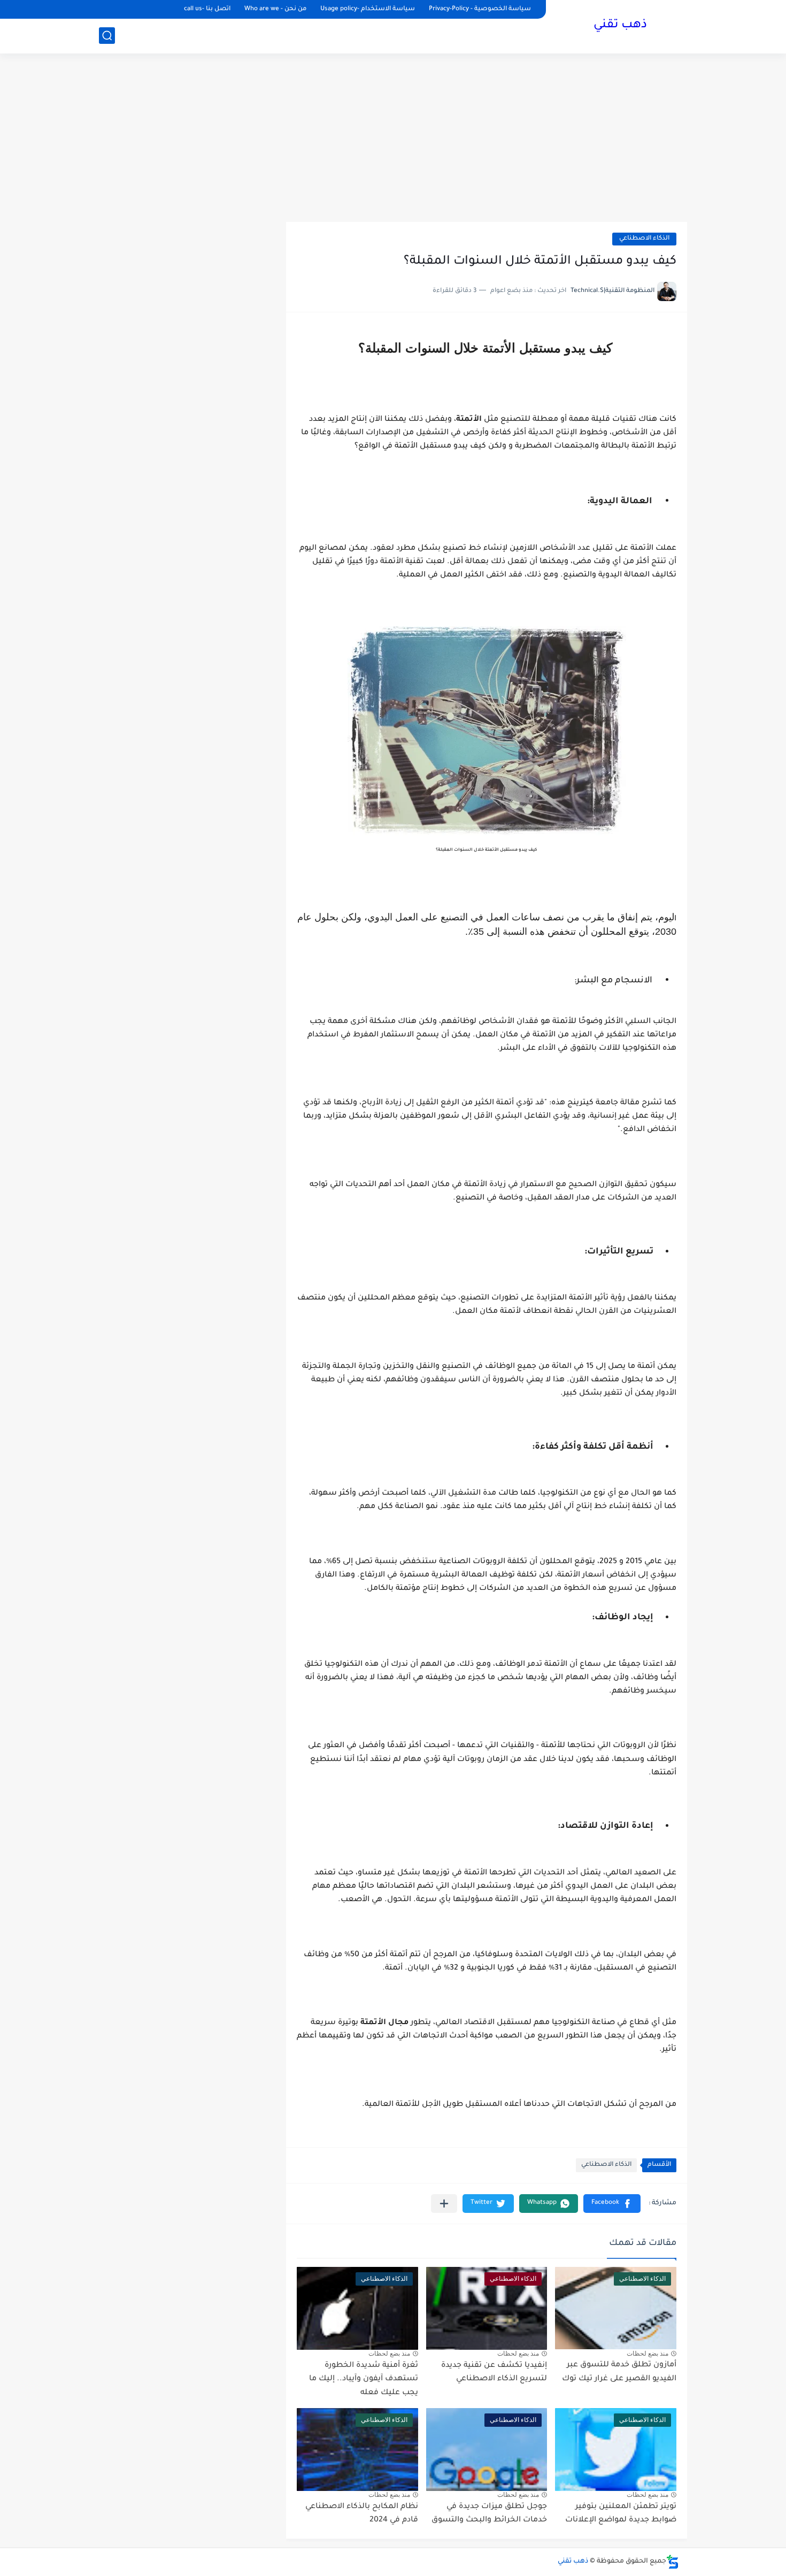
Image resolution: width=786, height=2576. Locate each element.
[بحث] (107, 36)
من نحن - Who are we (275, 9)
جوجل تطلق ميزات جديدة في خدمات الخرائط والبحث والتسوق (489, 2514)
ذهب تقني (620, 26)
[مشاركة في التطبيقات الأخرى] (444, 2204)
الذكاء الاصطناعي (644, 239)
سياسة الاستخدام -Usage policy (368, 9)
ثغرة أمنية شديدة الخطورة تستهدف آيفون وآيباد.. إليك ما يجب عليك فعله (364, 2379)
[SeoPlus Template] (673, 2562)
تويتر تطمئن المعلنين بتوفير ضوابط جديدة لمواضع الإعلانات (621, 2514)
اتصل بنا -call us (207, 9)
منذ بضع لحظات (648, 2354)
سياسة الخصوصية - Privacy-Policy (480, 9)
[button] (612, 2204)
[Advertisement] (393, 139)
